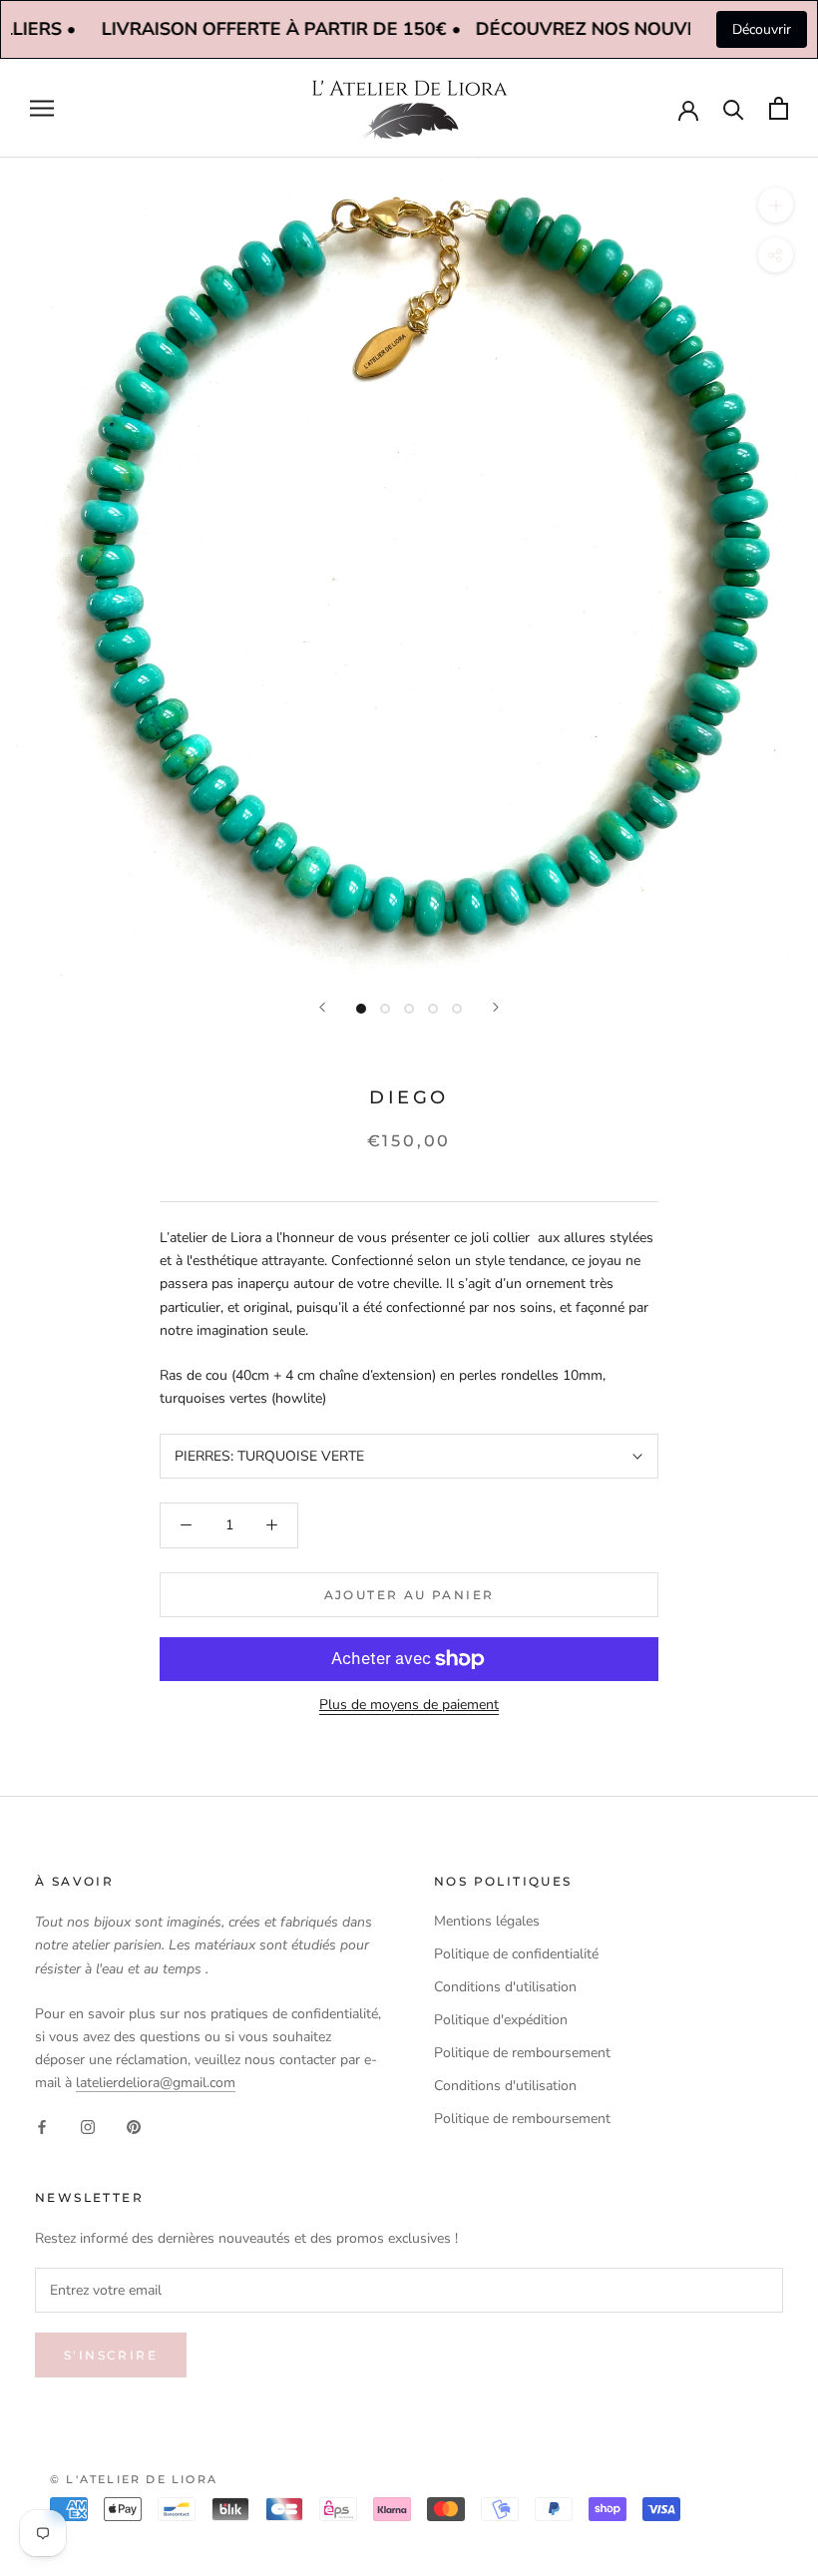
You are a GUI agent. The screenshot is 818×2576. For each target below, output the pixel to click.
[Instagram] (88, 2126)
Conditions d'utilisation (505, 1987)
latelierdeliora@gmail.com (156, 2083)
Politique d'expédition (501, 2020)
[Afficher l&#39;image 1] (361, 1009)
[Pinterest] (134, 2126)
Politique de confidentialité (516, 1954)
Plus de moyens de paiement (409, 1705)
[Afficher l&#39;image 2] (385, 1009)
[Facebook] (42, 2126)
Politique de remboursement (522, 2053)
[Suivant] (496, 1007)
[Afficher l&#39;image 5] (457, 1009)
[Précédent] (322, 1007)
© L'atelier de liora (134, 2479)
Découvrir (762, 29)
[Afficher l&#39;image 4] (433, 1009)
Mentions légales (487, 1921)
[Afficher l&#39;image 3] (409, 1009)
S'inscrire (111, 2355)
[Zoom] (776, 205)
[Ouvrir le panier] (779, 108)
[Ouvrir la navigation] (42, 108)
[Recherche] (734, 108)
